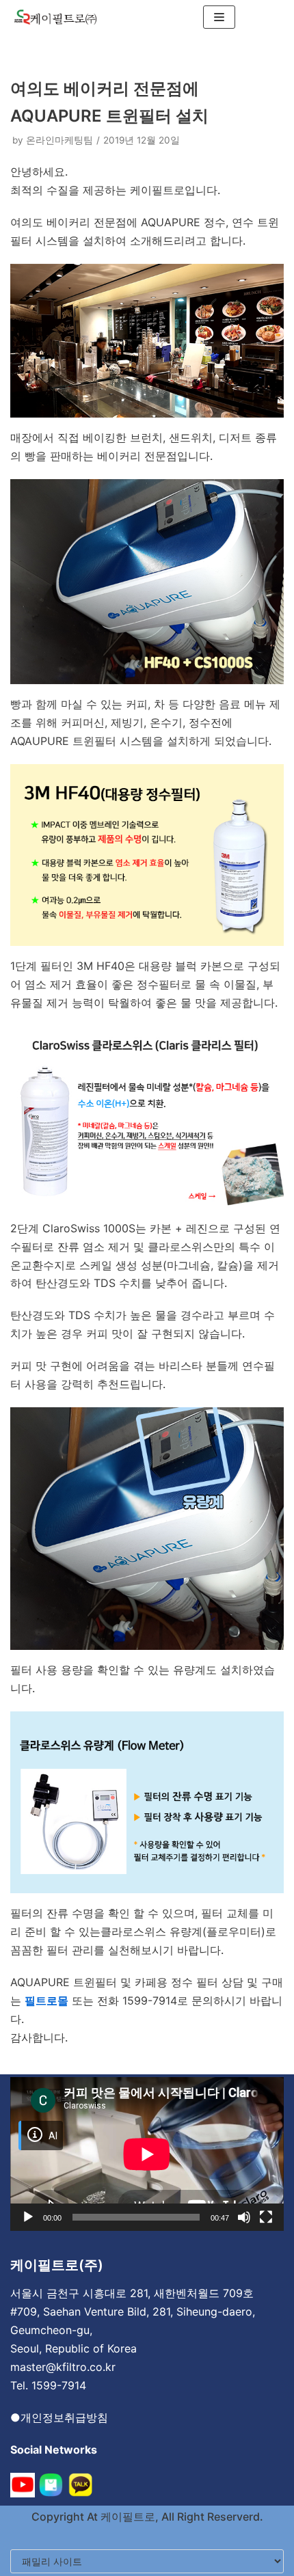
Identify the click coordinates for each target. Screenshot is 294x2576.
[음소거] (244, 2217)
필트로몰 (46, 2001)
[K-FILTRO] (55, 17)
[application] (147, 2154)
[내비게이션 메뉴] (219, 17)
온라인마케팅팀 (59, 140)
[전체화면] (266, 2217)
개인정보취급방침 (64, 2417)
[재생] (28, 2217)
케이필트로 (126, 2517)
